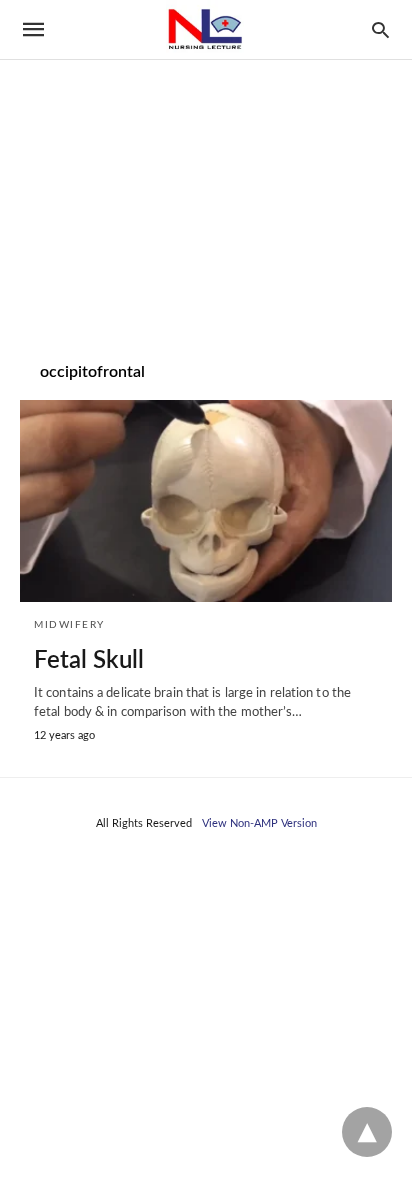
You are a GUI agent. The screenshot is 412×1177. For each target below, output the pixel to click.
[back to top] (367, 1132)
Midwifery (69, 625)
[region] (206, 171)
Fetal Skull (89, 661)
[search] (380, 29)
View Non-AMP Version (259, 823)
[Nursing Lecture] (205, 29)
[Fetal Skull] (206, 501)
